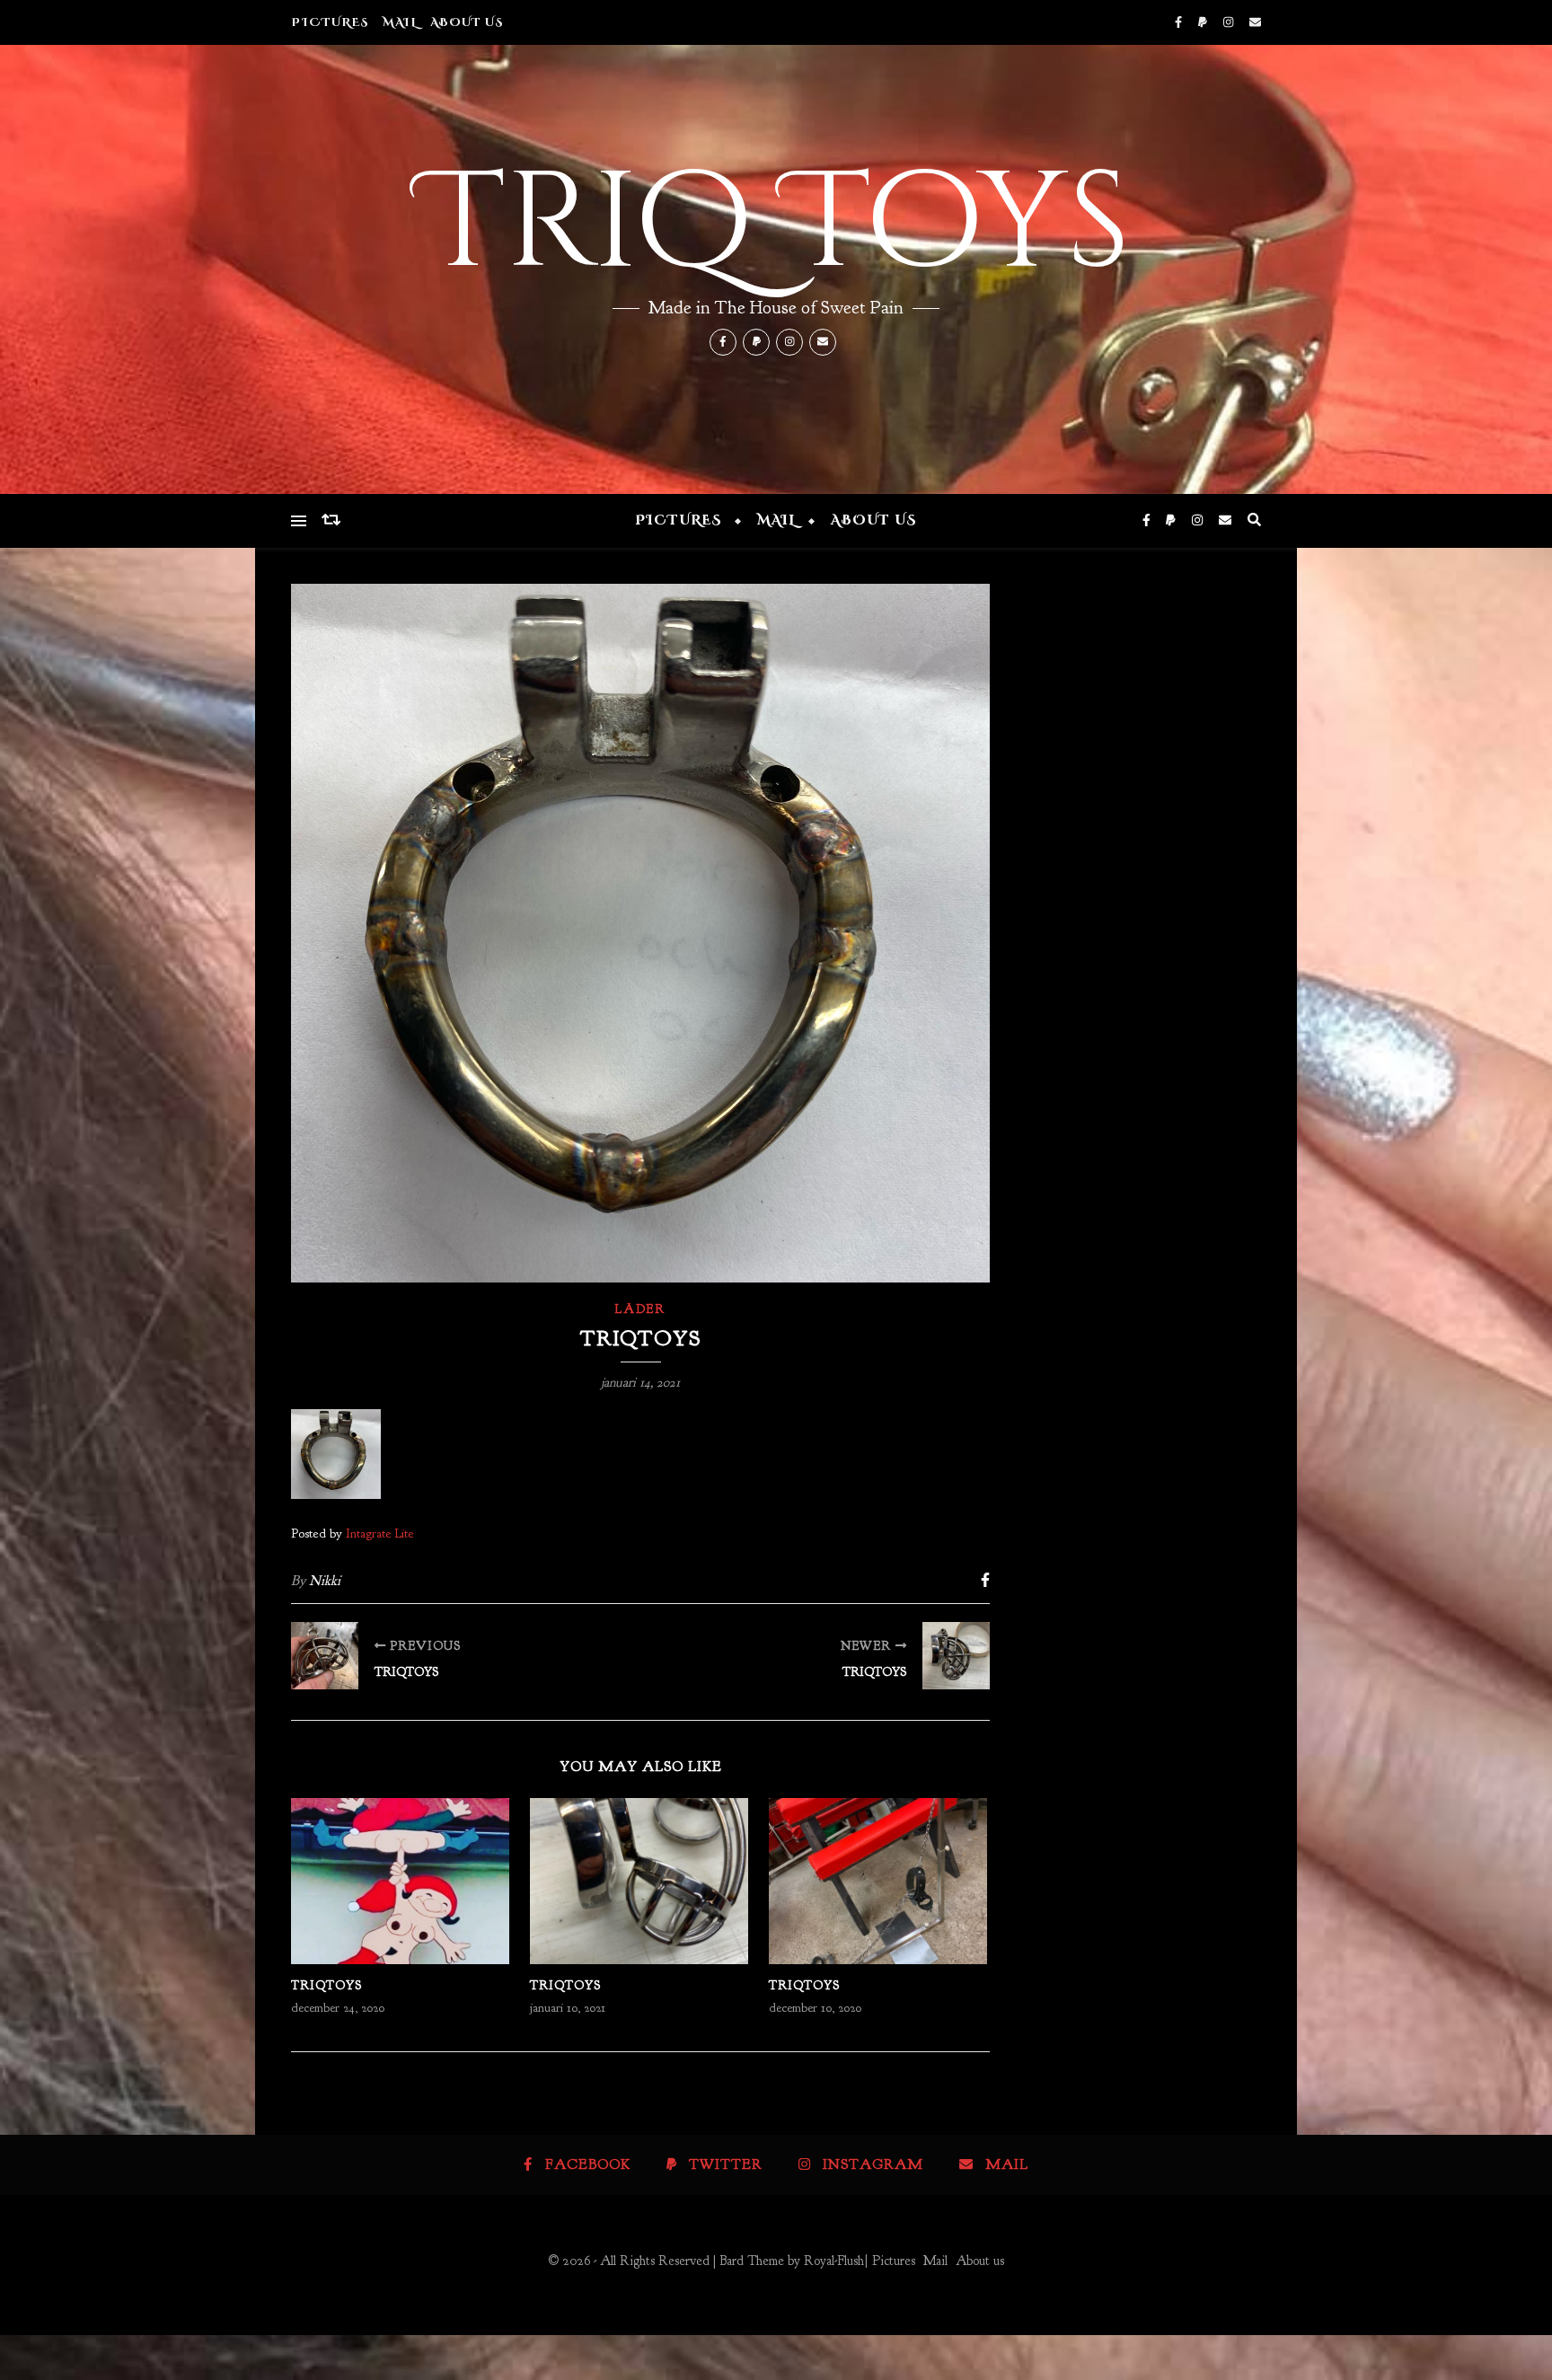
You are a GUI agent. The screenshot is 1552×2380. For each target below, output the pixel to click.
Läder (640, 1309)
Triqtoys (326, 1985)
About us (467, 22)
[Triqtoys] (325, 1656)
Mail (400, 22)
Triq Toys (776, 225)
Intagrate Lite (380, 1533)
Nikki (325, 1581)
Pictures (330, 22)
